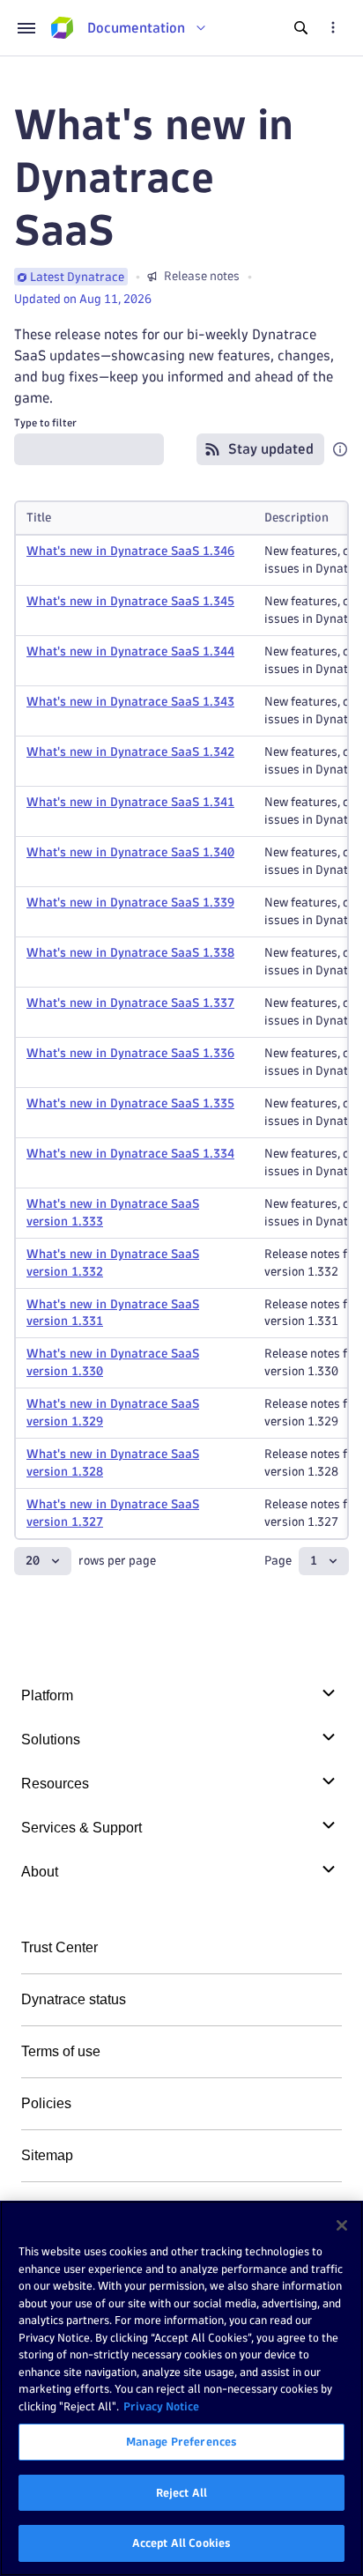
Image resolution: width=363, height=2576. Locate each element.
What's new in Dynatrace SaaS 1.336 (130, 1053)
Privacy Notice (161, 2406)
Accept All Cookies (181, 2543)
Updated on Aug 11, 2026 (83, 299)
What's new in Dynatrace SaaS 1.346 (130, 551)
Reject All (181, 2492)
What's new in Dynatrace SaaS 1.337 (130, 1003)
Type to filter (45, 422)
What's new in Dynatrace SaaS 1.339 (130, 903)
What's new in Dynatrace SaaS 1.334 (130, 1154)
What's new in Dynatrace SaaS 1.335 (130, 1103)
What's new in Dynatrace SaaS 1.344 (130, 651)
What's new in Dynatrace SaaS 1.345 (130, 601)
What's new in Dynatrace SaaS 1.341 (130, 802)
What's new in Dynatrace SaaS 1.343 (130, 702)
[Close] (342, 2225)
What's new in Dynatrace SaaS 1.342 (130, 752)
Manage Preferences (181, 2441)
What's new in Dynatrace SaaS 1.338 (130, 953)
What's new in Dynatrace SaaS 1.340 (130, 852)
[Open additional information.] (340, 449)
